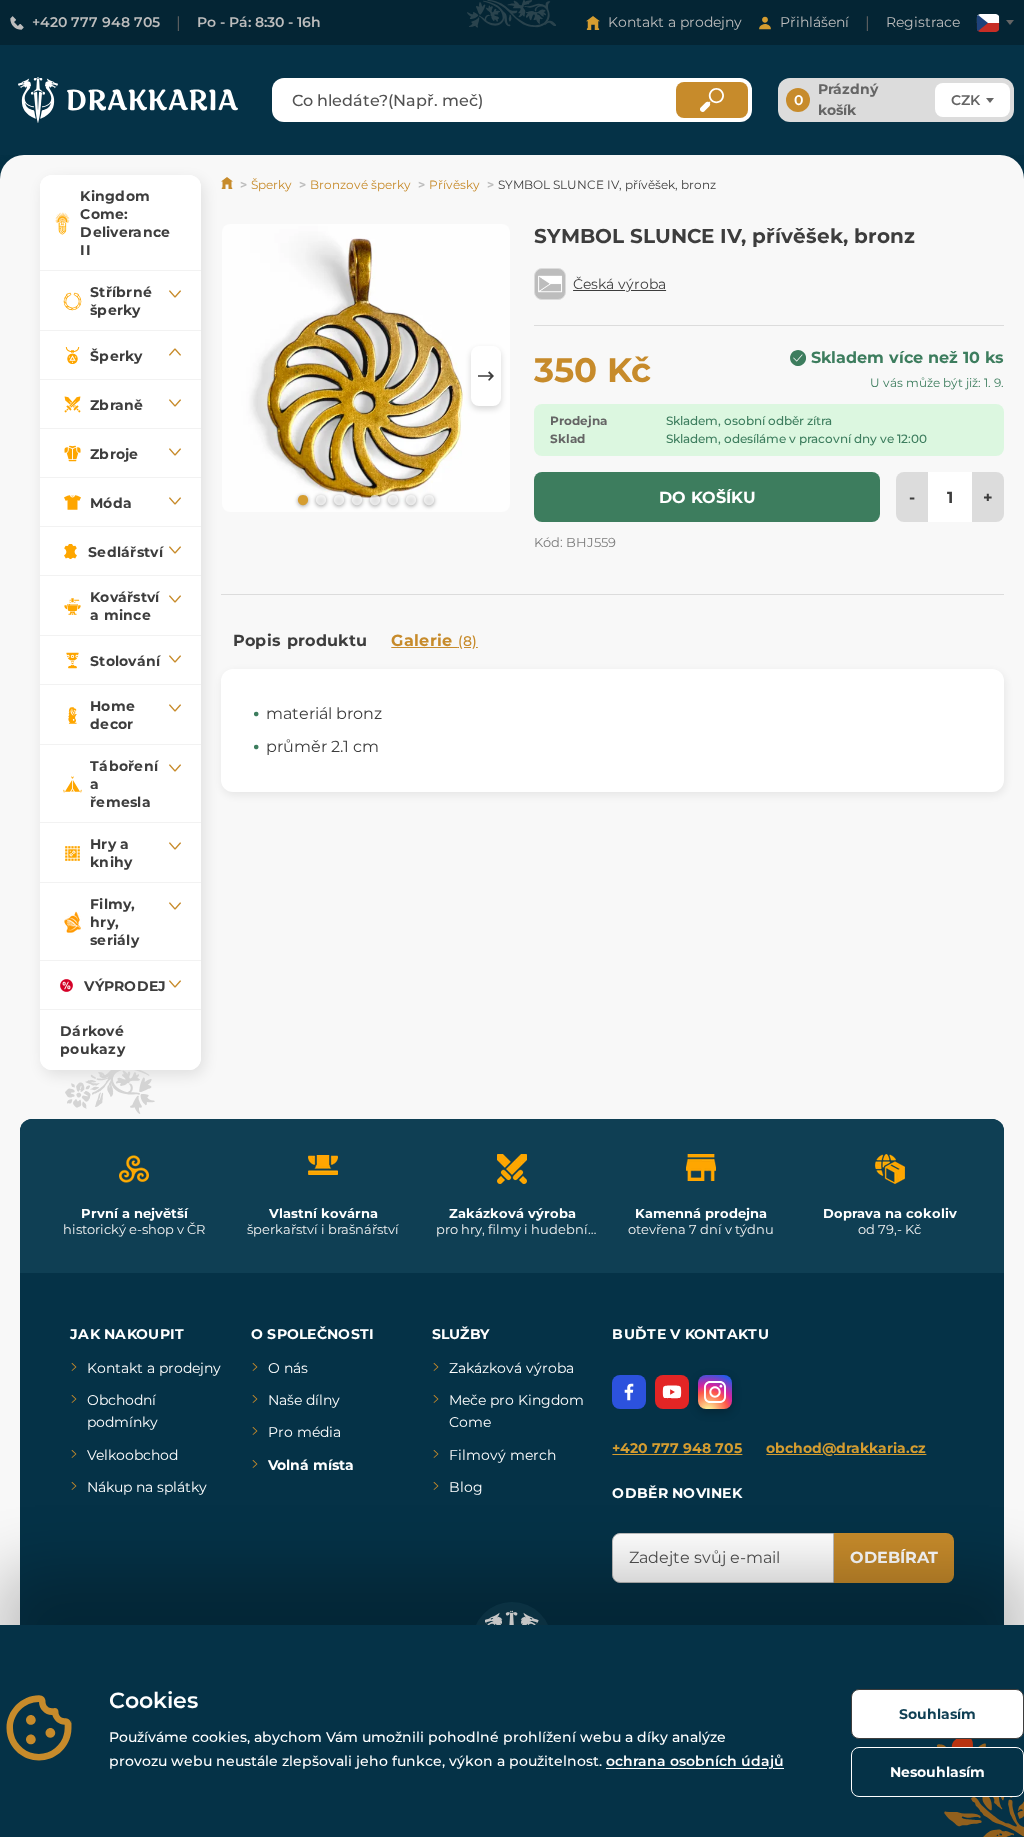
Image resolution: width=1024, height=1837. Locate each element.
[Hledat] (712, 100)
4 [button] (355, 499)
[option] (366, 371)
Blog (466, 1487)
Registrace (923, 22)
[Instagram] (715, 1392)
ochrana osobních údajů (695, 1761)
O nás (288, 1368)
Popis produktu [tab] (300, 640)
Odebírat (894, 1557)
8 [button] (427, 499)
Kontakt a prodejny (675, 22)
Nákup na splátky (147, 1487)
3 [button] (337, 499)
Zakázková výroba (511, 1368)
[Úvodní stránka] (228, 184)
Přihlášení (814, 22)
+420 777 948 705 (96, 22)
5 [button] (373, 499)
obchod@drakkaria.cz (846, 1448)
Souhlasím (937, 1714)
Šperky (271, 184)
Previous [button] (246, 376)
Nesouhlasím (937, 1772)
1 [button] (301, 499)
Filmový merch (502, 1455)
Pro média (304, 1432)
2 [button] (319, 499)
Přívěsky (454, 184)
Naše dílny (304, 1400)
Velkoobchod (132, 1455)
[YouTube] (672, 1392)
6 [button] (391, 499)
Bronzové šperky (360, 184)
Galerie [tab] (434, 640)
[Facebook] (629, 1392)
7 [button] (409, 499)
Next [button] (486, 376)
